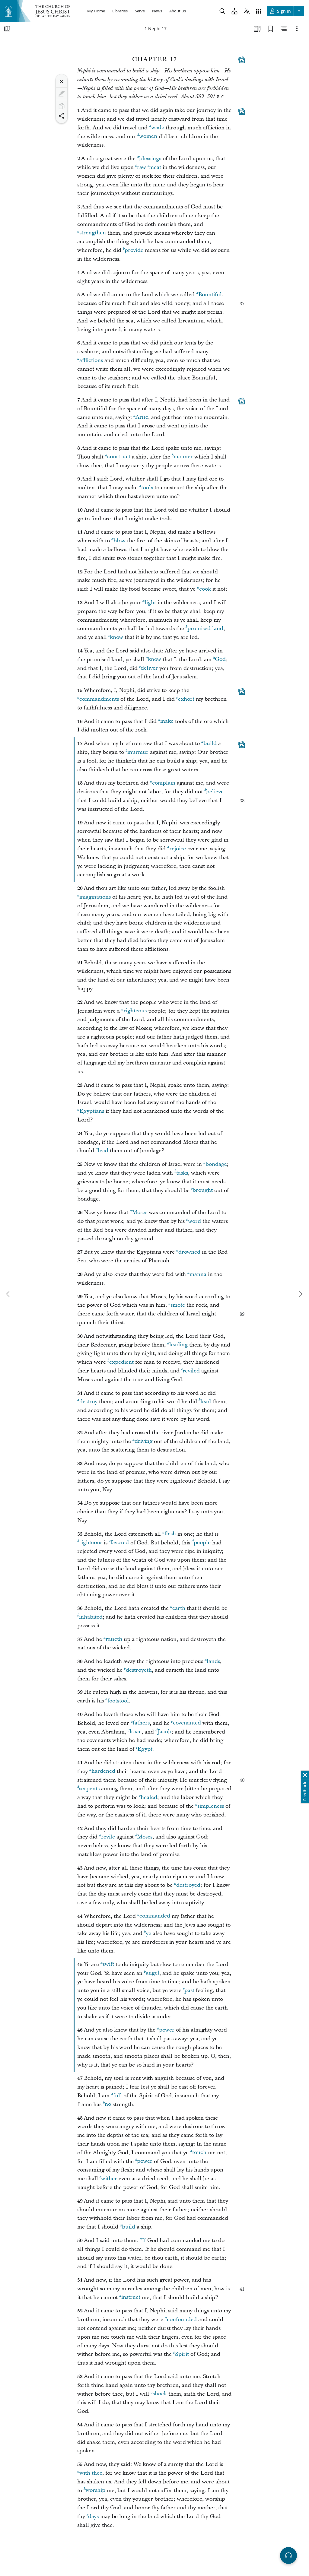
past (189, 1990)
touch (199, 2153)
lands (213, 1661)
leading (178, 1345)
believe (215, 792)
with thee (91, 2473)
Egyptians (92, 1111)
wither (109, 2179)
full (118, 2096)
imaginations (95, 897)
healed (149, 1797)
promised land (205, 628)
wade (158, 128)
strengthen (93, 233)
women (148, 136)
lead (103, 1151)
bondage (216, 1164)
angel (153, 1973)
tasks (182, 1173)
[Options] (297, 29)
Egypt (145, 1749)
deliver (149, 668)
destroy (88, 1402)
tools (147, 488)
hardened (103, 1771)
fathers (141, 1723)
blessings (150, 159)
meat (155, 167)
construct (119, 457)
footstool (118, 1701)
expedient (121, 1362)
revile (108, 1837)
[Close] (62, 81)
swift (108, 1964)
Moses (140, 1212)
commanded (155, 1916)
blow (119, 541)
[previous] (8, 1294)
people (202, 1543)
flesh (170, 1534)
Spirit (182, 2354)
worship (95, 2490)
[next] (301, 1294)
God (220, 660)
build (210, 743)
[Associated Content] (241, 60)
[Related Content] (284, 29)
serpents (89, 1789)
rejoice (178, 849)
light (150, 603)
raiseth (114, 1639)
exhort (186, 699)
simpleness (211, 1806)
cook (205, 589)
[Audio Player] (288, 2555)
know (116, 637)
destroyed (188, 1885)
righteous (135, 1011)
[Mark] (62, 94)
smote (178, 1305)
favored (120, 1543)
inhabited (91, 1617)
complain (164, 783)
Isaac (135, 1732)
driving (143, 1441)
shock (160, 2394)
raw (142, 167)
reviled (191, 1371)
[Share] (62, 116)
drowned (189, 1252)
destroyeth (139, 1670)
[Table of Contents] (7, 29)
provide (134, 250)
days (93, 2516)
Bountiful (210, 295)
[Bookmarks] (270, 29)
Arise (142, 417)
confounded (182, 2319)
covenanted (187, 1723)
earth (179, 1608)
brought (203, 1190)
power (167, 2030)
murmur (138, 752)
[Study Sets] (257, 29)
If (144, 2240)
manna (198, 1274)
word (194, 1221)
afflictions (91, 360)
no (108, 2104)
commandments (99, 699)
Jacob (164, 1732)
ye (148, 1933)
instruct (131, 2297)
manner (183, 457)
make (167, 721)
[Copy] (62, 106)
